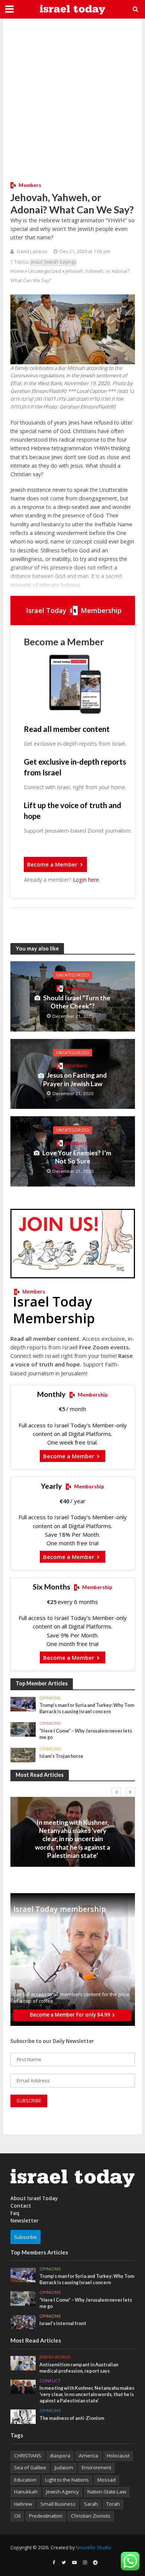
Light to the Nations (67, 2480)
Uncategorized (45, 271)
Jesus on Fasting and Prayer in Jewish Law (75, 1079)
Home (17, 271)
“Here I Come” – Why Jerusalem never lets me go (86, 1734)
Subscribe (25, 2237)
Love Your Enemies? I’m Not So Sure (77, 1157)
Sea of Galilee (30, 2467)
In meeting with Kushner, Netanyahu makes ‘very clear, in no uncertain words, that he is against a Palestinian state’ (72, 1839)
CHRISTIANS (28, 2456)
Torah (113, 2504)
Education (25, 2480)
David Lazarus (32, 251)
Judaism (64, 2467)
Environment (96, 2467)
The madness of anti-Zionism (72, 2418)
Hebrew (23, 2504)
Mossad (107, 2480)
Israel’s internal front (63, 2323)
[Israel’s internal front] (23, 2322)
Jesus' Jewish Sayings (53, 262)
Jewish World (55, 2357)
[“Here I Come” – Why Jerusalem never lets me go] (23, 1729)
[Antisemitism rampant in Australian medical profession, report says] (23, 2363)
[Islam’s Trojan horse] (23, 1755)
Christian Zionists (91, 2516)
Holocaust (118, 2456)
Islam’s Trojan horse (61, 1756)
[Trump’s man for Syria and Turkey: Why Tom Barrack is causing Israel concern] (23, 1704)
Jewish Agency (62, 2492)
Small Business (58, 2504)
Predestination (46, 2516)
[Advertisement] (72, 99)
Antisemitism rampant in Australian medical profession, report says (79, 2368)
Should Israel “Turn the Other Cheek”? (77, 1002)
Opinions (50, 1698)
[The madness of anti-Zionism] (23, 2416)
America (88, 2456)
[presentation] (116, 1792)
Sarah (91, 2504)
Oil (17, 2516)
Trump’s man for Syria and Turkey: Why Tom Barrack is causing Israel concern (87, 1708)
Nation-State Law (107, 2492)
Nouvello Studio (94, 2548)
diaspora (60, 2456)
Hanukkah (26, 2492)
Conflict (72, 1814)
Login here (86, 880)
